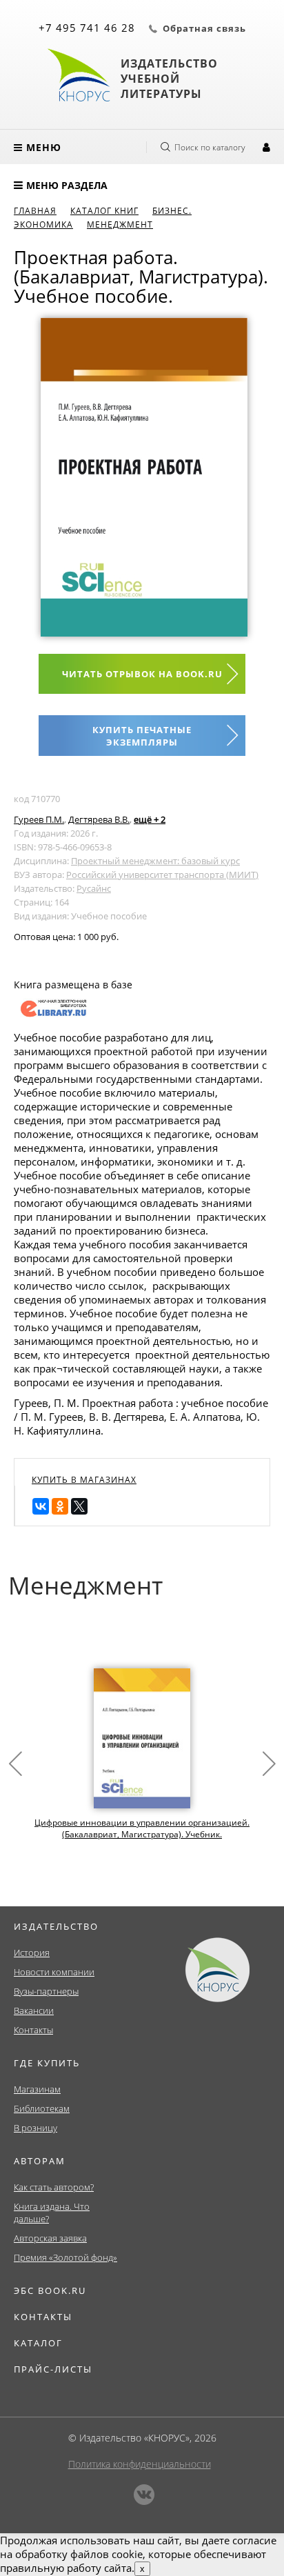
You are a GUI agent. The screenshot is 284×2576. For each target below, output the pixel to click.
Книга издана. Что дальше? (52, 2213)
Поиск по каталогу (210, 147)
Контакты (33, 2030)
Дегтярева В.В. (99, 819)
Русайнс (94, 888)
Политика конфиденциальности (140, 2464)
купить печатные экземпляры (142, 736)
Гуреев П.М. (39, 819)
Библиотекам (42, 2108)
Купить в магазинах (84, 1480)
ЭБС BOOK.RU (50, 2290)
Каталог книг (104, 211)
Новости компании (54, 1972)
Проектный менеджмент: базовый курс (155, 861)
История (32, 1953)
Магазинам (37, 2089)
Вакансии (34, 2010)
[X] (79, 1506)
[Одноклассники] (60, 1506)
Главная (35, 211)
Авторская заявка (50, 2238)
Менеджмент (120, 224)
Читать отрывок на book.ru (142, 674)
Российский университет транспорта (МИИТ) (162, 875)
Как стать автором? (54, 2187)
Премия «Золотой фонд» (65, 2257)
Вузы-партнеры (46, 1991)
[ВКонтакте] (41, 1506)
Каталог (38, 2343)
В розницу (35, 2128)
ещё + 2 (150, 819)
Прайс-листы (53, 2369)
